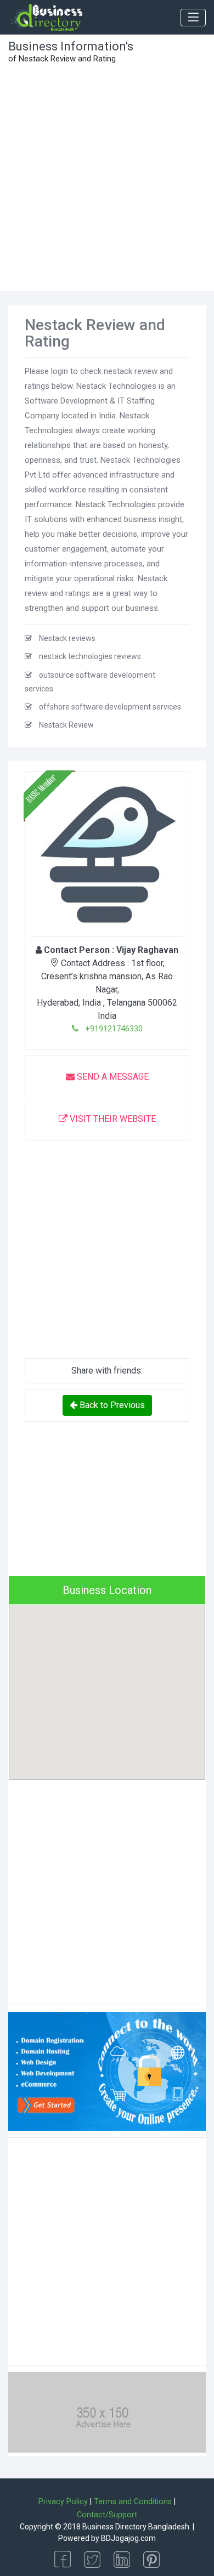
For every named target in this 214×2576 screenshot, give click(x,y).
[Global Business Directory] (46, 18)
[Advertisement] (107, 179)
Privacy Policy (63, 2502)
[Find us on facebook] (63, 2559)
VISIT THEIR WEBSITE (112, 1119)
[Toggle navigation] (193, 18)
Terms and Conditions (133, 2502)
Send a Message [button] (112, 1077)
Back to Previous (111, 1405)
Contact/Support (107, 2515)
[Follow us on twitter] (92, 2559)
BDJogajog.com (128, 2538)
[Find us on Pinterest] (151, 2559)
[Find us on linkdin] (122, 2559)
